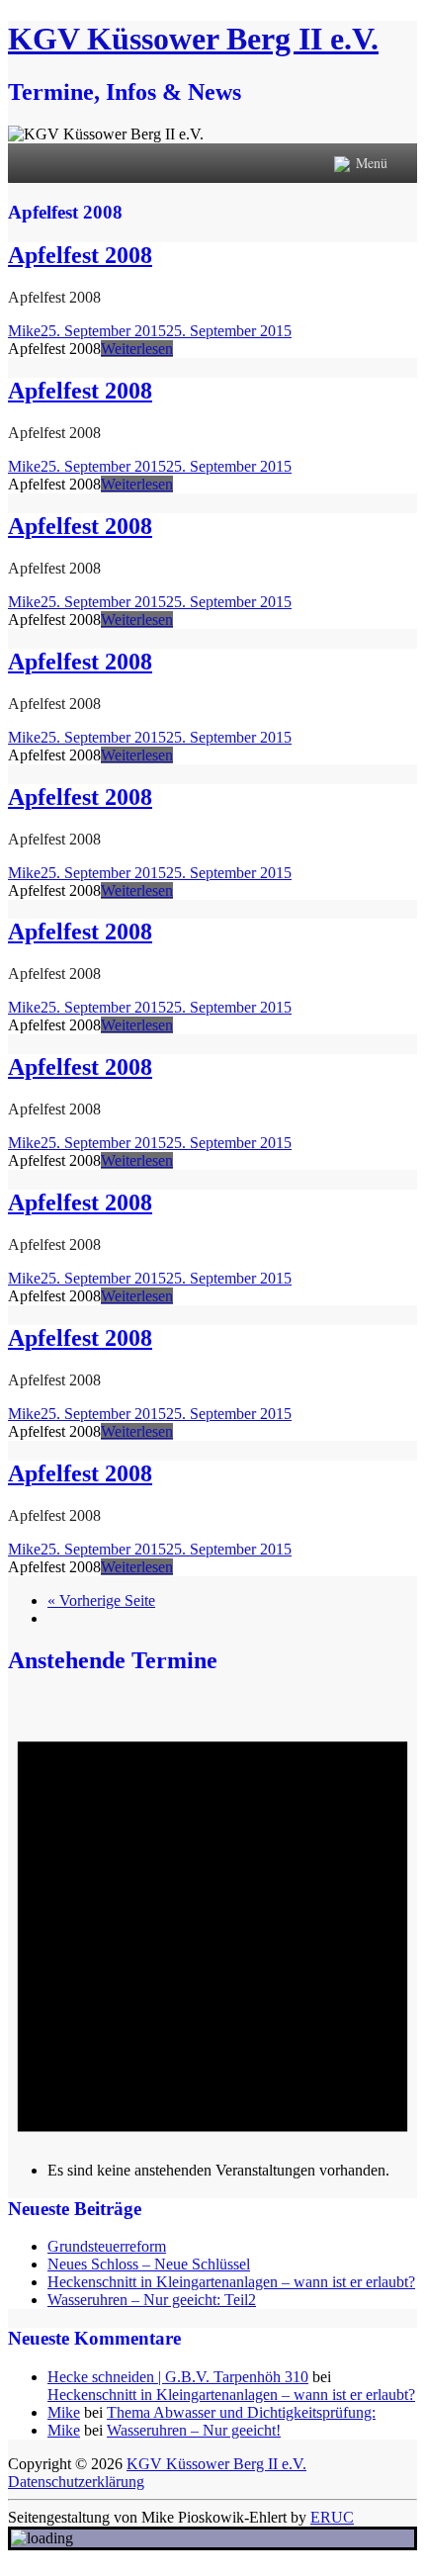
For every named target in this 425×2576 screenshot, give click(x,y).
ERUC (332, 2517)
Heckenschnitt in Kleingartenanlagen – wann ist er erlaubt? (231, 2282)
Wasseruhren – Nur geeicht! (194, 2430)
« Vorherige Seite (101, 1600)
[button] (372, 163)
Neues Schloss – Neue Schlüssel (149, 2264)
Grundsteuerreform (107, 2246)
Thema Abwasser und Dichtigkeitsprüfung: (241, 2412)
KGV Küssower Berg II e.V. (193, 39)
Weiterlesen (137, 349)
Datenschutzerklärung (76, 2482)
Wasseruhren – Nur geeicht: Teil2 (152, 2300)
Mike (24, 331)
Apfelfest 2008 (80, 255)
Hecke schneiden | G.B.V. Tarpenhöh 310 (178, 2377)
